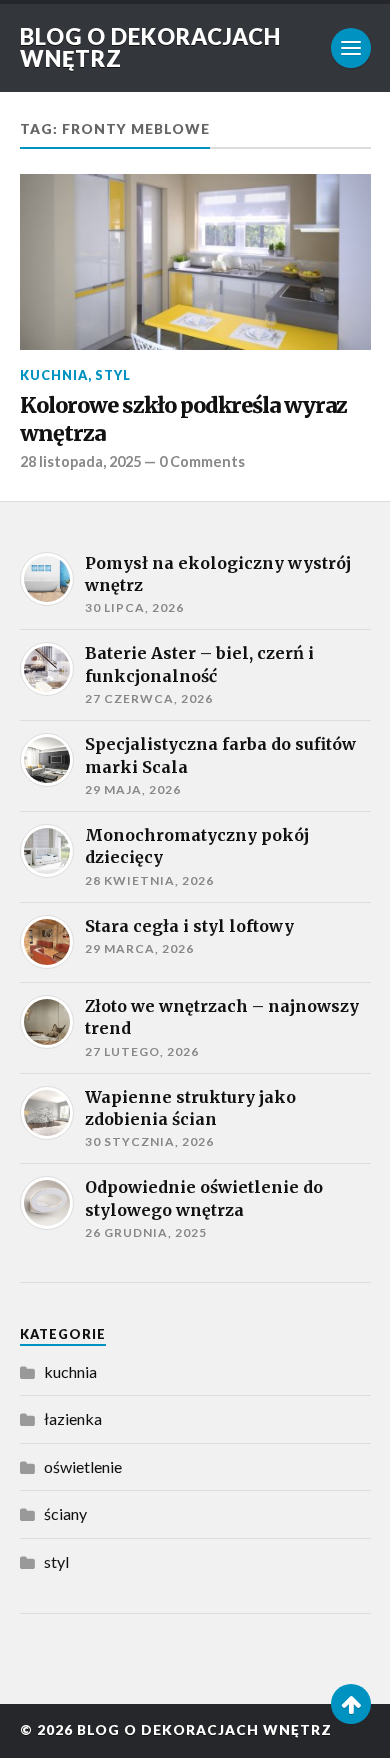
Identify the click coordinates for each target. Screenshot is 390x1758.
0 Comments (202, 461)
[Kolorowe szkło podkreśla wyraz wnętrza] (195, 262)
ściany (65, 1513)
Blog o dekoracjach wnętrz (150, 47)
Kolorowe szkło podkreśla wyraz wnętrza (183, 419)
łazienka (73, 1418)
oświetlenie (83, 1466)
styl (113, 375)
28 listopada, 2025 (80, 461)
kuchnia (54, 375)
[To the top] (351, 1704)
